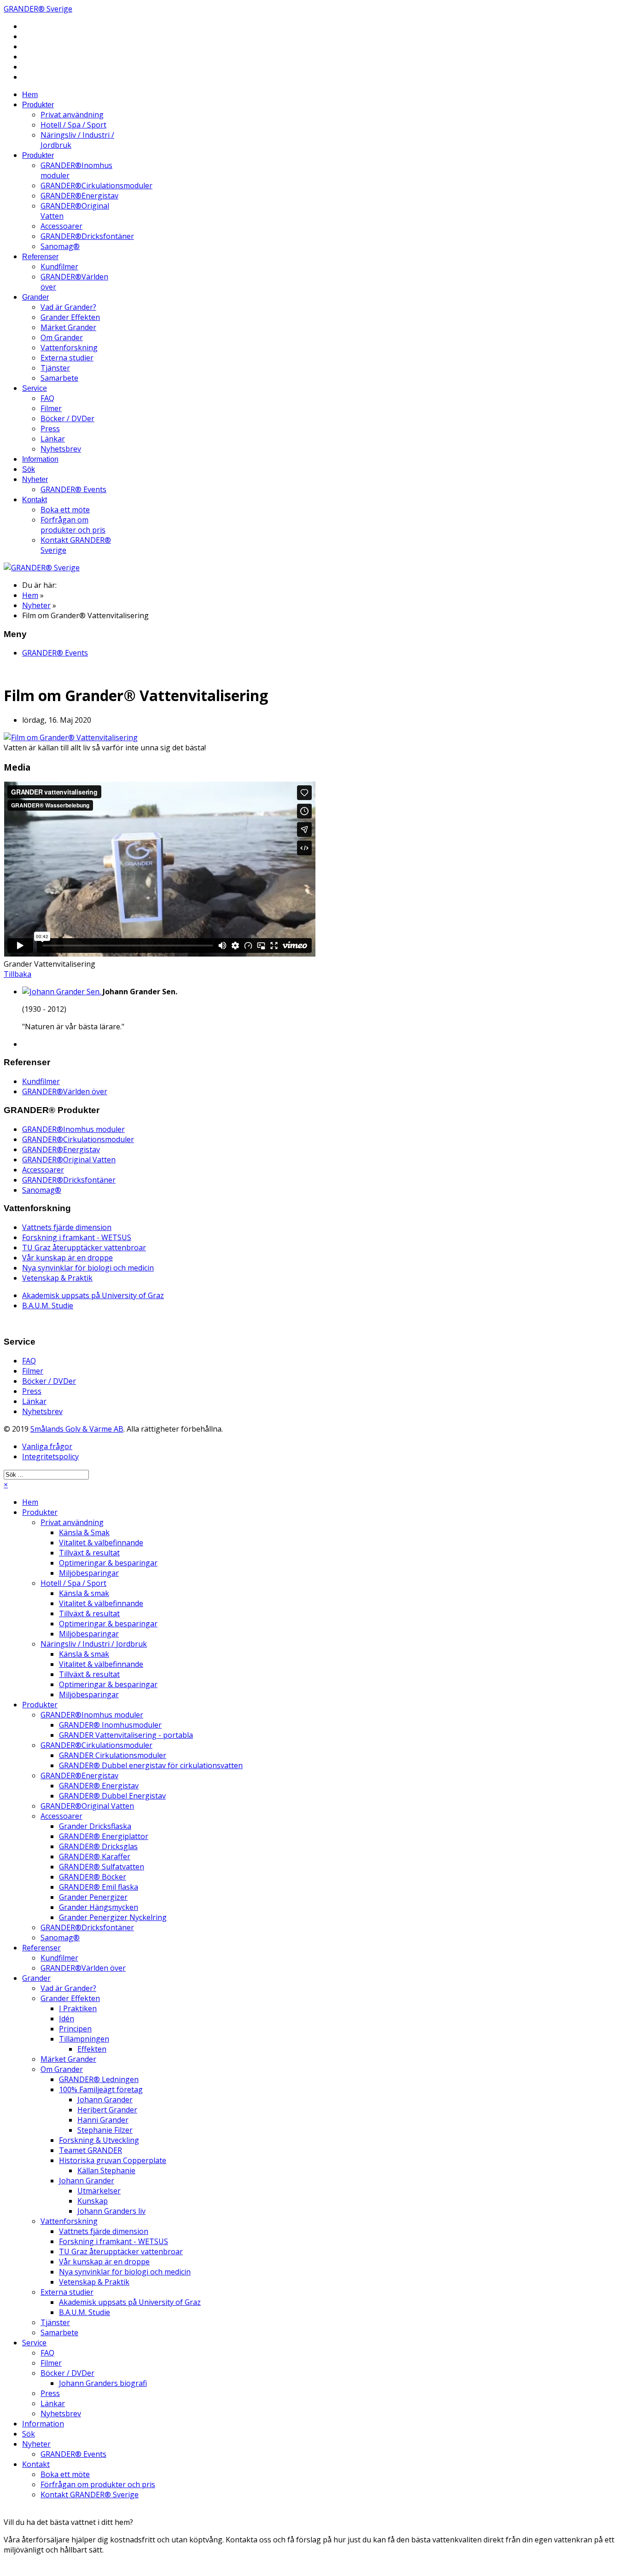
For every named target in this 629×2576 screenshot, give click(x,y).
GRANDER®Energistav (79, 196)
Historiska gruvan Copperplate (113, 2160)
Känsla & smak (84, 1593)
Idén (67, 2019)
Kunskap (93, 2201)
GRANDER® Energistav (99, 1786)
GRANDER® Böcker (93, 1877)
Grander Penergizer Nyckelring (113, 1917)
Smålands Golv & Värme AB (77, 1429)
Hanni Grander (103, 2120)
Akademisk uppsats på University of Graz (93, 1295)
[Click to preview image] (71, 737)
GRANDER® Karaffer (95, 1857)
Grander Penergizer (93, 1897)
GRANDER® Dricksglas (98, 1846)
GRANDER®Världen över (65, 1091)
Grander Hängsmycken (99, 1907)
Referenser (40, 257)
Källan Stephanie (106, 2170)
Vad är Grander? (68, 307)
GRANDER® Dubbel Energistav (112, 1796)
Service (35, 388)
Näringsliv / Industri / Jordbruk (94, 1644)
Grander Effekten (70, 317)
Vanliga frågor (47, 1446)
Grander (35, 297)
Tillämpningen (84, 2039)
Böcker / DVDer (67, 418)
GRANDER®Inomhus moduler (73, 1129)
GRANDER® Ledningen (99, 2079)
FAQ (47, 398)
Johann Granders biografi (103, 2383)
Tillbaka (17, 974)
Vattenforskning (69, 348)
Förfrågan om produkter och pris (73, 525)
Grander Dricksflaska (95, 1826)
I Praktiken (78, 2008)
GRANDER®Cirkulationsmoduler (96, 186)
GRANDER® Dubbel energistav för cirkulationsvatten (151, 1765)
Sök (29, 469)
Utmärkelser (99, 2191)
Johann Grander (105, 2100)
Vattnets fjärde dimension (67, 1227)
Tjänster (55, 368)
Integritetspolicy (50, 1456)
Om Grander (62, 337)
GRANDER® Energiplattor (104, 1836)
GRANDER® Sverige (38, 9)
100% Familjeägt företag (101, 2089)
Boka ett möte (65, 510)
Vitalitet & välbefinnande (101, 1543)
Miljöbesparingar (89, 1573)
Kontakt (35, 500)
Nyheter (35, 479)
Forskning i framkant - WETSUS (77, 1237)
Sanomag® (60, 246)
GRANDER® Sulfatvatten (102, 1867)
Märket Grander (68, 327)
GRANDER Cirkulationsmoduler (113, 1755)
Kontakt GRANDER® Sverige (90, 2495)
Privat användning (72, 115)
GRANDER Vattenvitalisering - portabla (126, 1735)
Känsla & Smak (84, 1532)
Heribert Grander (107, 2110)
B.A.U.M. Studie (48, 1305)
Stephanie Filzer (105, 2130)
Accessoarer (61, 226)
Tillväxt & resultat (89, 1553)
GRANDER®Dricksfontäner (87, 236)
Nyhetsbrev (61, 449)
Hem (30, 95)
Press (50, 429)
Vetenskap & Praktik (57, 1278)
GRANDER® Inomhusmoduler (110, 1725)
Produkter (38, 105)
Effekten (92, 2049)
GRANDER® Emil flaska (99, 1887)
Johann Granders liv (111, 2211)
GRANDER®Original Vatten (69, 1160)
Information (40, 459)
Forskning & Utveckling (99, 2140)
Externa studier (67, 358)
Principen (75, 2029)
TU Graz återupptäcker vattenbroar (84, 1247)
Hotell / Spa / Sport (73, 125)
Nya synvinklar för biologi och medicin (88, 1268)
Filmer (51, 408)
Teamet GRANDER (90, 2150)
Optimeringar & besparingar (108, 1563)
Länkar (53, 439)
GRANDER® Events (73, 489)
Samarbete (59, 378)
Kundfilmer (59, 267)
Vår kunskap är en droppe (67, 1258)
